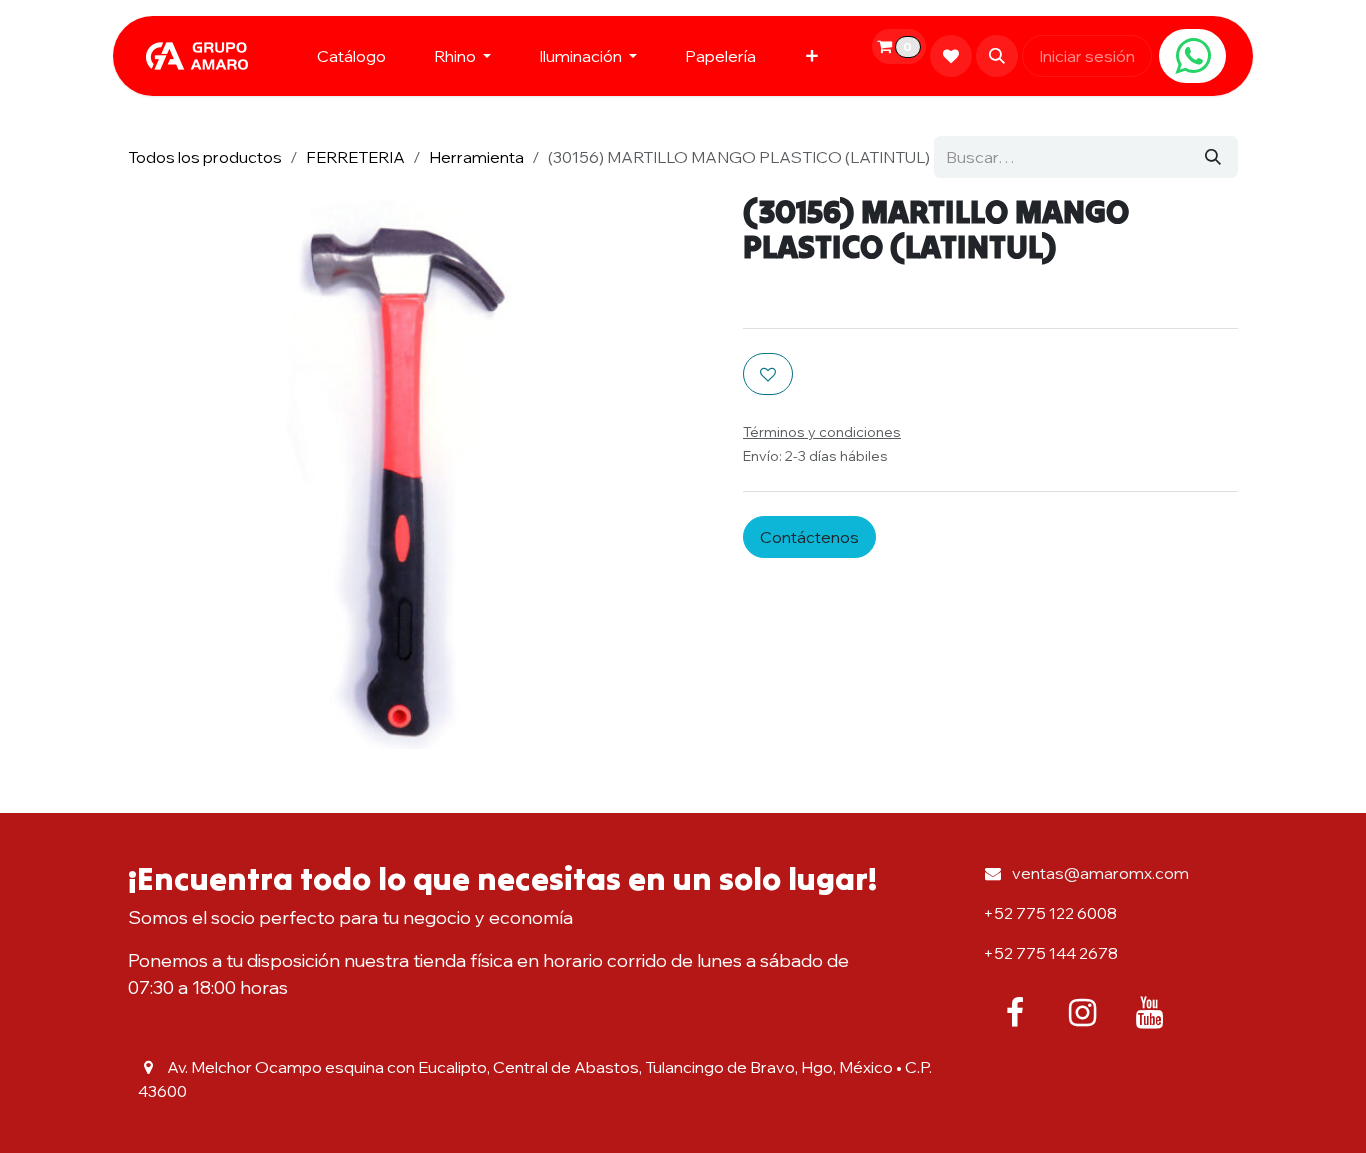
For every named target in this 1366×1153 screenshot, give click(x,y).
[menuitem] (351, 56)
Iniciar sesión (1087, 56)
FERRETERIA (355, 157)
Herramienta (476, 157)
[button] (997, 56)
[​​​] (1192, 56)
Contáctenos (809, 537)
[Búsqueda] (1213, 157)
